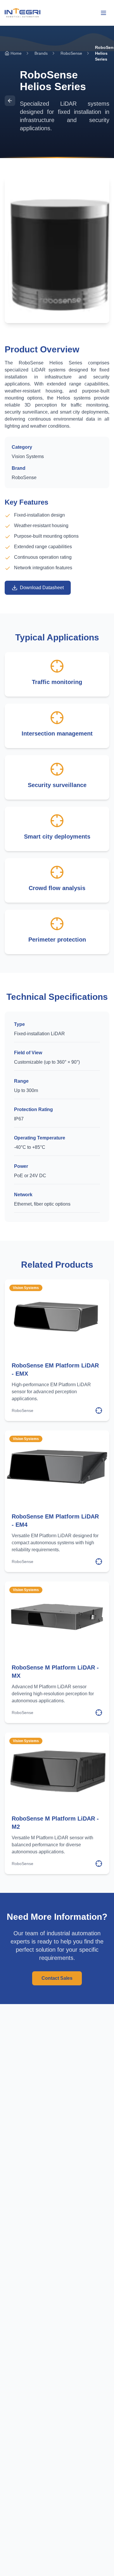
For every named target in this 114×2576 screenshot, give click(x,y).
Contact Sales (57, 1978)
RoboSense (71, 53)
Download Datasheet (42, 588)
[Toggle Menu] (103, 13)
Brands (41, 53)
